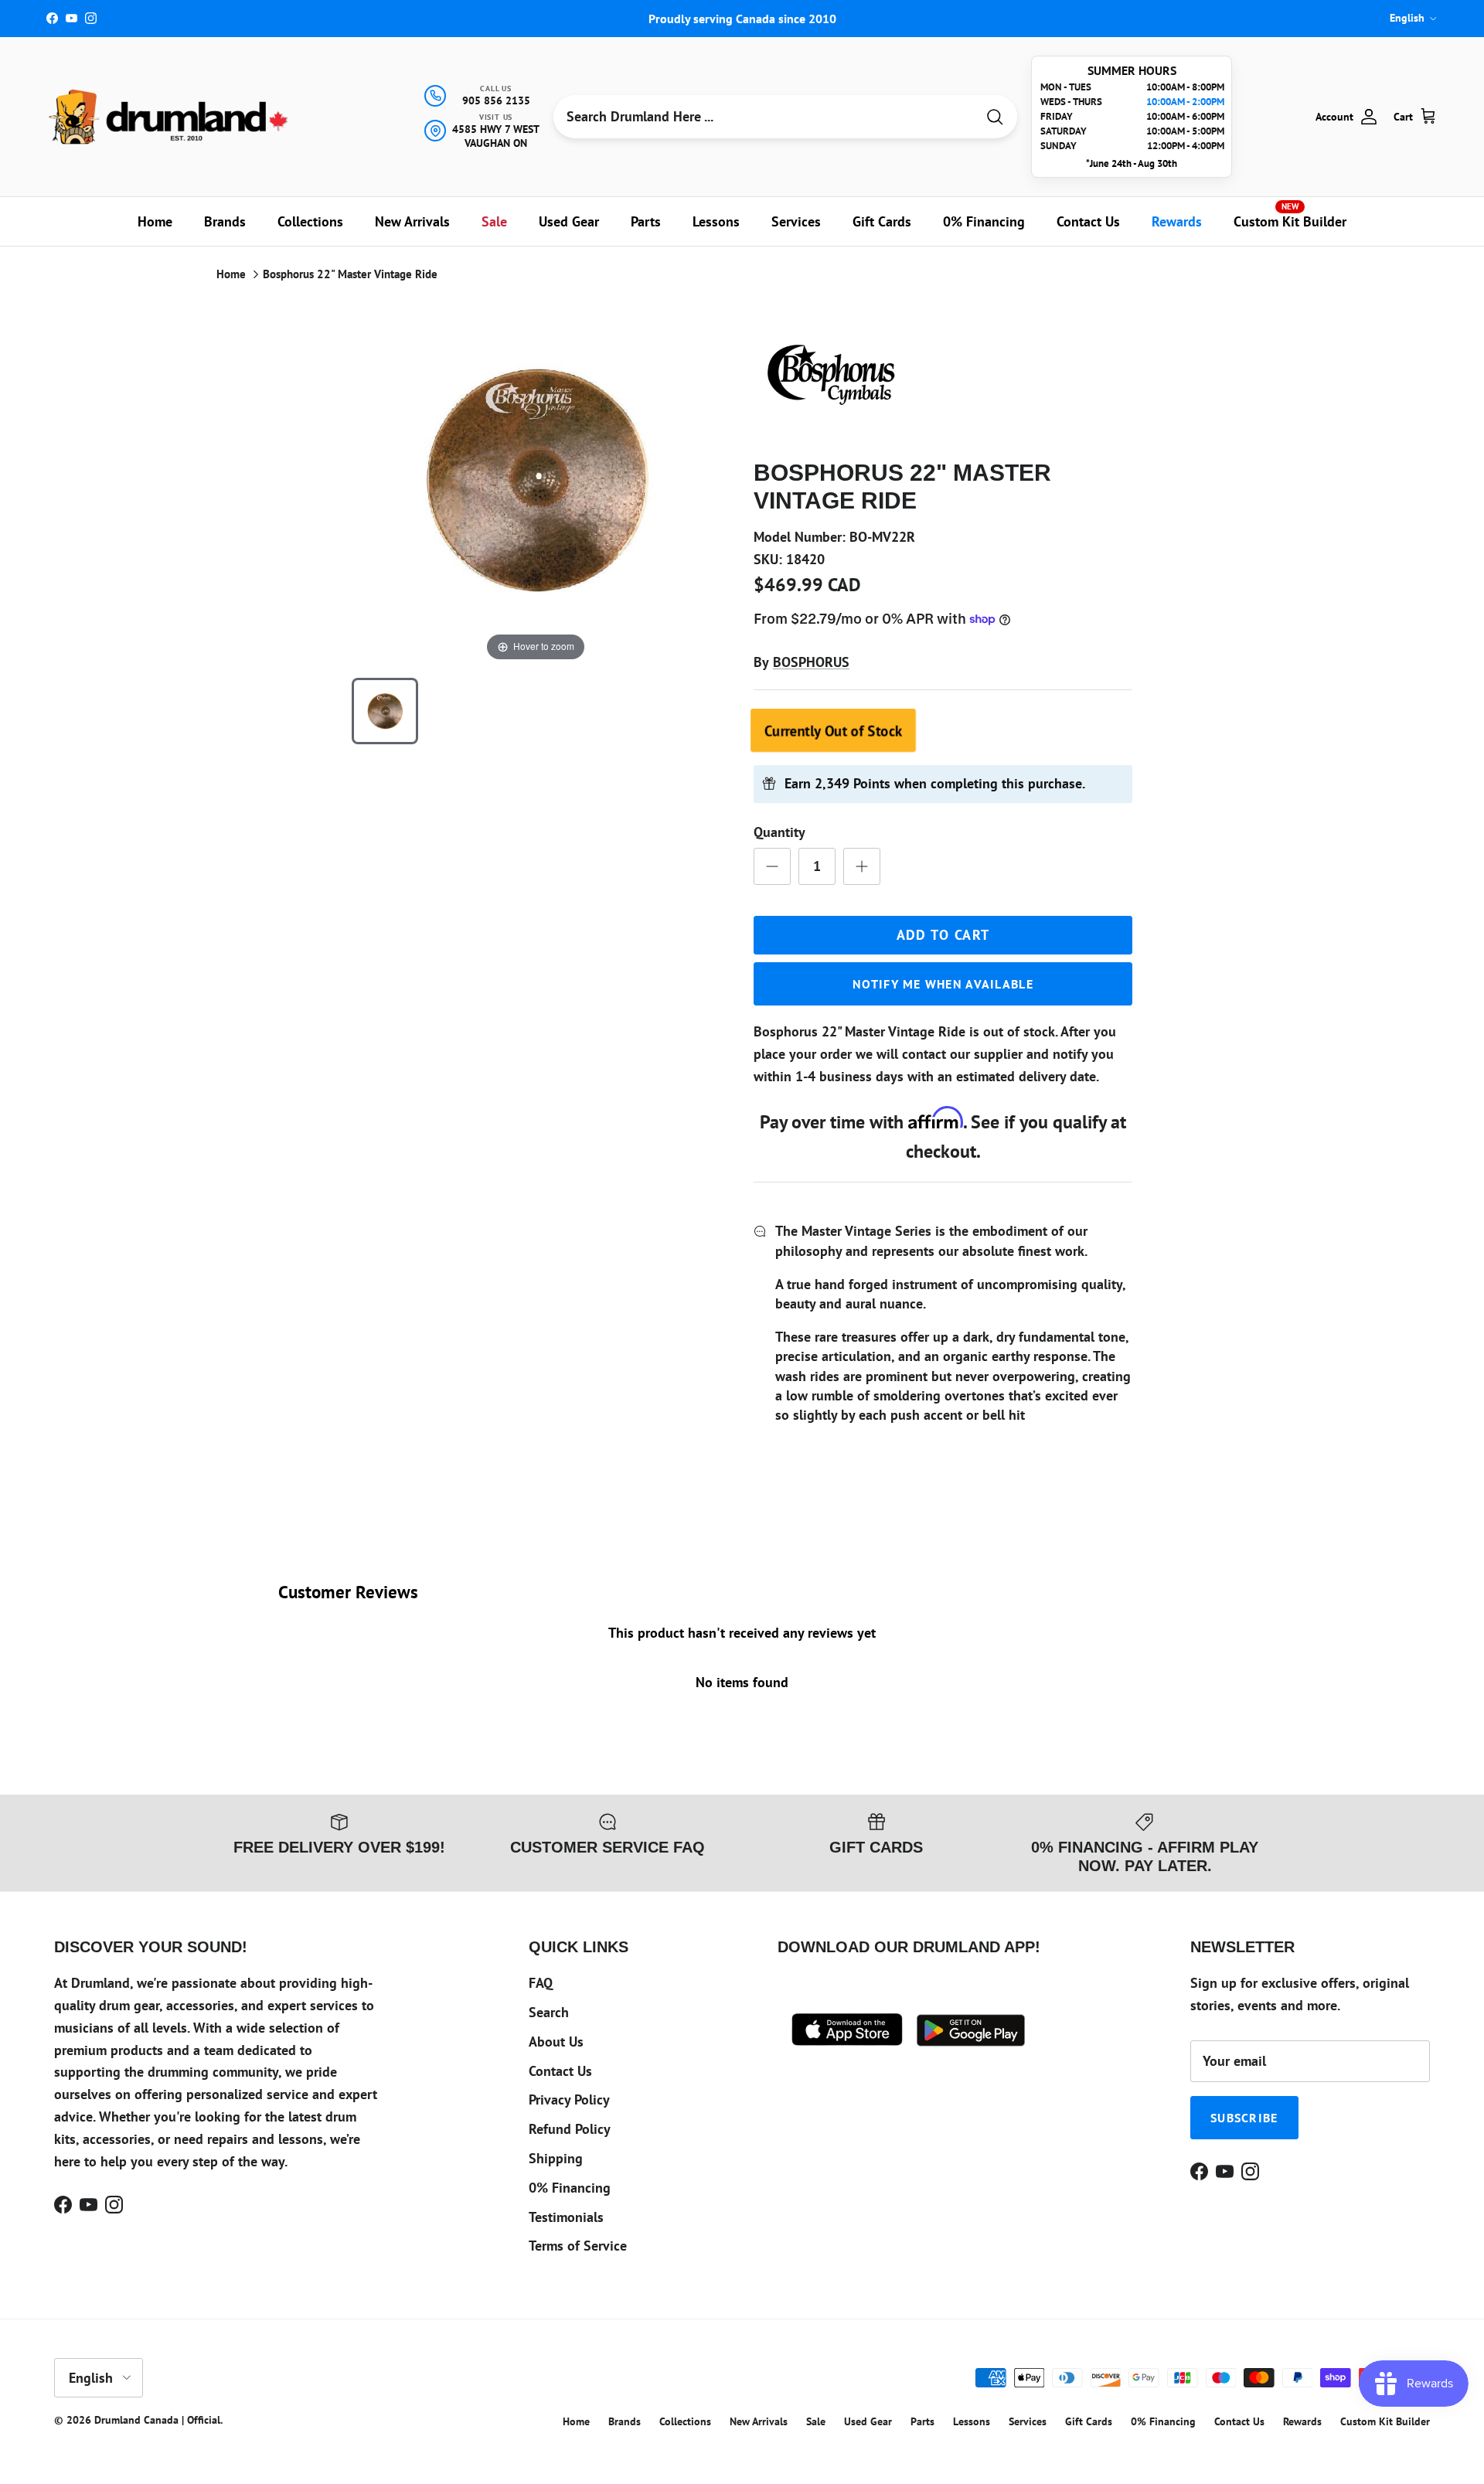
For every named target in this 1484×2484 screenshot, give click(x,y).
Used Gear (569, 221)
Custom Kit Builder (1290, 216)
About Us (556, 2042)
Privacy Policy (569, 2099)
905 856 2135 (496, 100)
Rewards (1177, 221)
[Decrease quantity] (772, 866)
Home (155, 221)
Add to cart (943, 935)
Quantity (779, 832)
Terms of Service (578, 2246)
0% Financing (984, 221)
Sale (494, 221)
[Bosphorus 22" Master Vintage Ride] (385, 711)
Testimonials (566, 2217)
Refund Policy (570, 2129)
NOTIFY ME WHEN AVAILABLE (943, 984)
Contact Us (1088, 221)
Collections (310, 221)
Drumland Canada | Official (157, 2420)
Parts (646, 221)
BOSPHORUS (811, 662)
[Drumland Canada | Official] (170, 117)
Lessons (716, 221)
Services (796, 221)
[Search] (995, 117)
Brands (225, 221)
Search (549, 2012)
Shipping (556, 2158)
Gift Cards (882, 221)
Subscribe (1244, 2118)
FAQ (541, 1983)
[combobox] (764, 117)
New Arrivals (412, 221)
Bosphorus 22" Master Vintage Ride (350, 274)
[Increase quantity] (862, 866)
